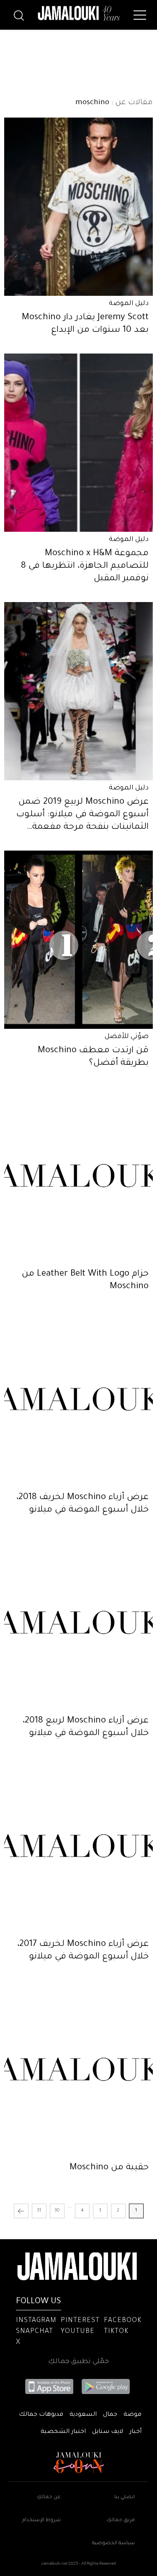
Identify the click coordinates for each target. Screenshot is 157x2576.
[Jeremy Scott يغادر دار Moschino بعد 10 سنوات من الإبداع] (78, 207)
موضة (133, 2415)
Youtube (78, 2332)
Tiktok (116, 2332)
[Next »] (21, 2211)
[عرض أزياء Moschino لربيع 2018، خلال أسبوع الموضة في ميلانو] (78, 1622)
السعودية (83, 2415)
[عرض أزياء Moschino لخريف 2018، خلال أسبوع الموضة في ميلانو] (78, 1399)
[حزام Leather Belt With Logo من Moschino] (78, 1176)
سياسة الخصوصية (113, 2544)
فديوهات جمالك (41, 2415)
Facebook (123, 2321)
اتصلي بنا (125, 2498)
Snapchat (35, 2332)
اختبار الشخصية (63, 2432)
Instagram (36, 2321)
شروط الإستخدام (41, 2521)
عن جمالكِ (49, 2498)
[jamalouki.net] (79, 13)
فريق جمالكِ (121, 2521)
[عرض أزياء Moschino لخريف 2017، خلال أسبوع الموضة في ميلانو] (78, 1846)
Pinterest (80, 2321)
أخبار (135, 2432)
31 (39, 2211)
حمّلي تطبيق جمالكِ (78, 2362)
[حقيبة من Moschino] (78, 2069)
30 (57, 2211)
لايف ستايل (108, 2432)
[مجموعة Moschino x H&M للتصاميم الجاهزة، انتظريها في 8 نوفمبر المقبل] (78, 443)
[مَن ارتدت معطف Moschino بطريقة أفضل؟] (78, 940)
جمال (110, 2415)
